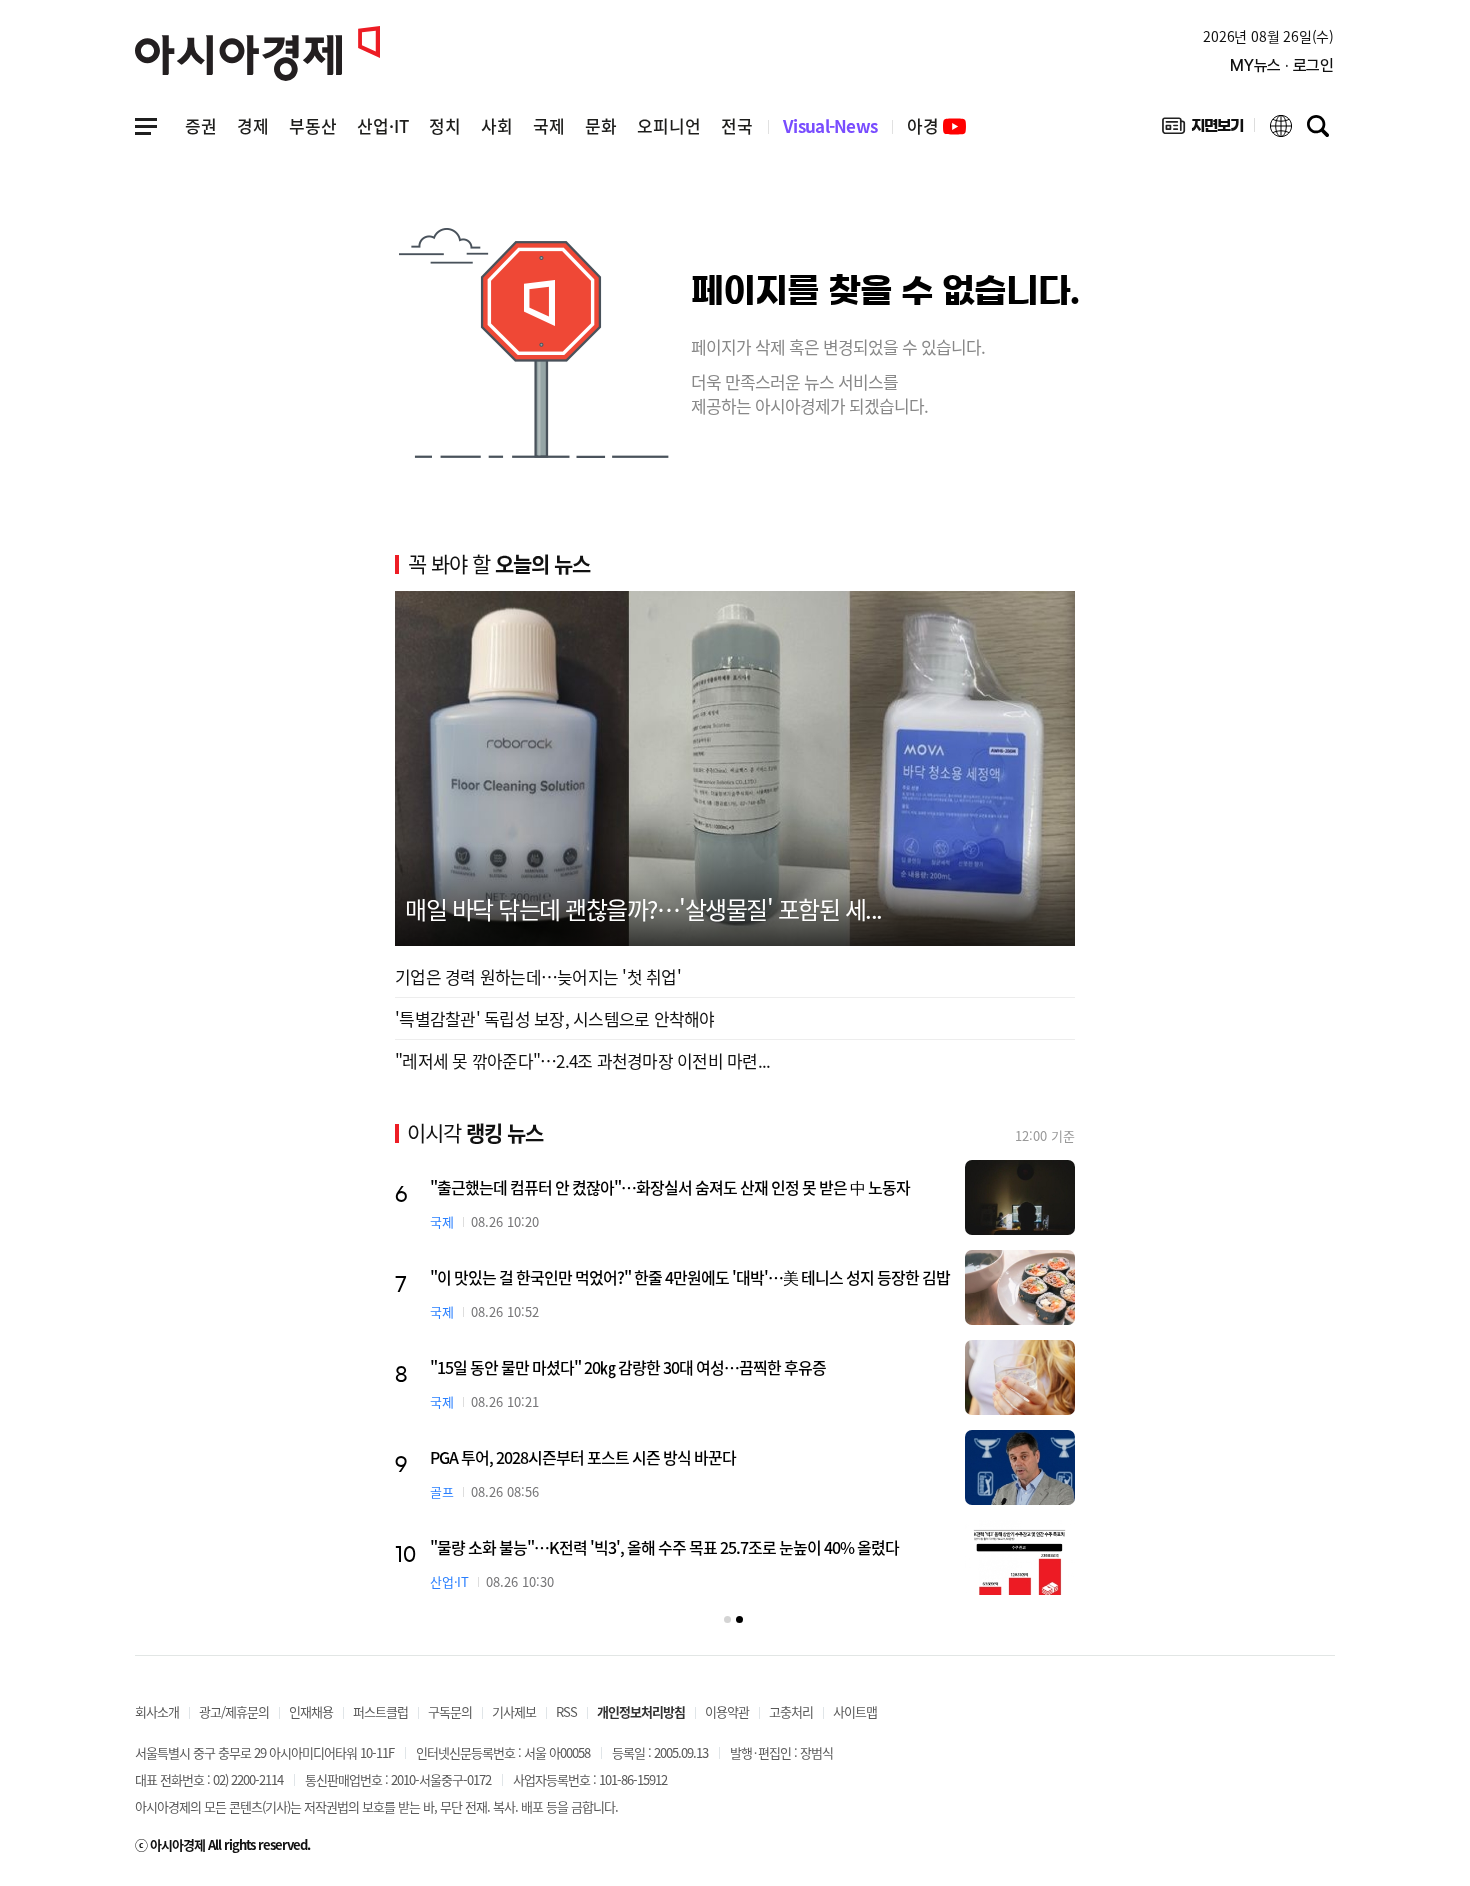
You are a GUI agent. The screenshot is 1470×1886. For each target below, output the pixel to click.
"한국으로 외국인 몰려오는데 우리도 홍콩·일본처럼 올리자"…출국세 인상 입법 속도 (690, 1367)
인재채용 (311, 1711)
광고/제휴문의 (234, 1711)
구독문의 (450, 1711)
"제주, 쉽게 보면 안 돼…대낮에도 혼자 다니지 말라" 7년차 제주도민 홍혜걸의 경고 (683, 1187)
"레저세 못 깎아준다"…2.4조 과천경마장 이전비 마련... (582, 1060)
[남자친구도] (1019, 1467)
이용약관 (727, 1711)
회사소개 (157, 1711)
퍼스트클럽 (380, 1711)
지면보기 (1202, 130)
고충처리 (791, 1711)
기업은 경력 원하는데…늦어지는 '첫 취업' (538, 976)
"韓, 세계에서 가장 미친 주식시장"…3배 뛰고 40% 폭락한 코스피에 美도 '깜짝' (673, 1547)
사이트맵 (855, 1711)
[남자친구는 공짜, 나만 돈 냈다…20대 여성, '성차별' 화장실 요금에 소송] (1019, 1287)
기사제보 (514, 1711)
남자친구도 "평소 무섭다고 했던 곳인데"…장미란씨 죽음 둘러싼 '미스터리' (661, 1457)
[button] (727, 1619)
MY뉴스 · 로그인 (1282, 65)
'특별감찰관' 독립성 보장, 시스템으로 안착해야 (555, 1018)
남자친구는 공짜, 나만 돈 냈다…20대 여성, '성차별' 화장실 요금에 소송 (648, 1277)
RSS (566, 1711)
